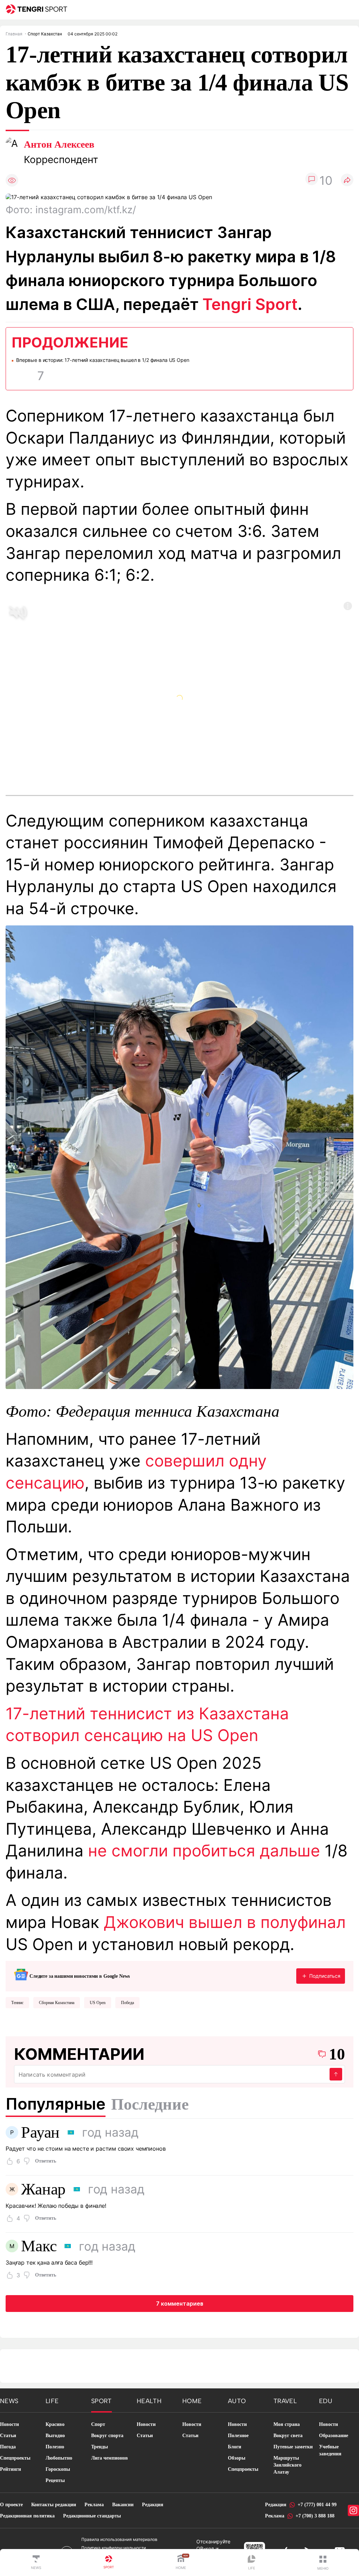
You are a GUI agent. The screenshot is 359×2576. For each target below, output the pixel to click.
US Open (98, 2003)
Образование (334, 2436)
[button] (323, 2563)
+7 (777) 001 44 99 (317, 2505)
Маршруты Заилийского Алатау (287, 2465)
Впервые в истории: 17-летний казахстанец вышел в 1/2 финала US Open (103, 360)
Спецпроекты (15, 2458)
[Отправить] (336, 2074)
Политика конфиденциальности (114, 2548)
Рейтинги (11, 2469)
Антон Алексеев (59, 144)
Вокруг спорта (107, 2436)
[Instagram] (353, 2510)
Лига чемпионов (110, 2458)
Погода (8, 2447)
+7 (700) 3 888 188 (315, 2516)
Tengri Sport (250, 304)
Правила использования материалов (119, 2539)
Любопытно (59, 2458)
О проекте (11, 2505)
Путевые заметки (293, 2447)
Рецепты (55, 2480)
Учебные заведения (330, 2450)
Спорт (98, 2424)
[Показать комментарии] (312, 180)
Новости (9, 2424)
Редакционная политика (27, 2516)
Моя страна (287, 2424)
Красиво (55, 2424)
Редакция (153, 2505)
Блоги (235, 2447)
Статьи (8, 2436)
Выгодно (55, 2436)
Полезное (238, 2436)
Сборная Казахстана (57, 2003)
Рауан (40, 2132)
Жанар (43, 2189)
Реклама (94, 2505)
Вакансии (123, 2505)
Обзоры (237, 2458)
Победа (127, 2003)
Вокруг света (288, 2436)
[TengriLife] (252, 2563)
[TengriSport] (109, 2563)
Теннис (17, 2003)
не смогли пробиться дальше (204, 1851)
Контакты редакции (54, 2505)
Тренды (100, 2447)
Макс (39, 2246)
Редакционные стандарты (92, 2516)
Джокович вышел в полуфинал (225, 1922)
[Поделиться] (347, 180)
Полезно (55, 2447)
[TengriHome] (181, 2563)
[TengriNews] (36, 2563)
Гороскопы (58, 2469)
